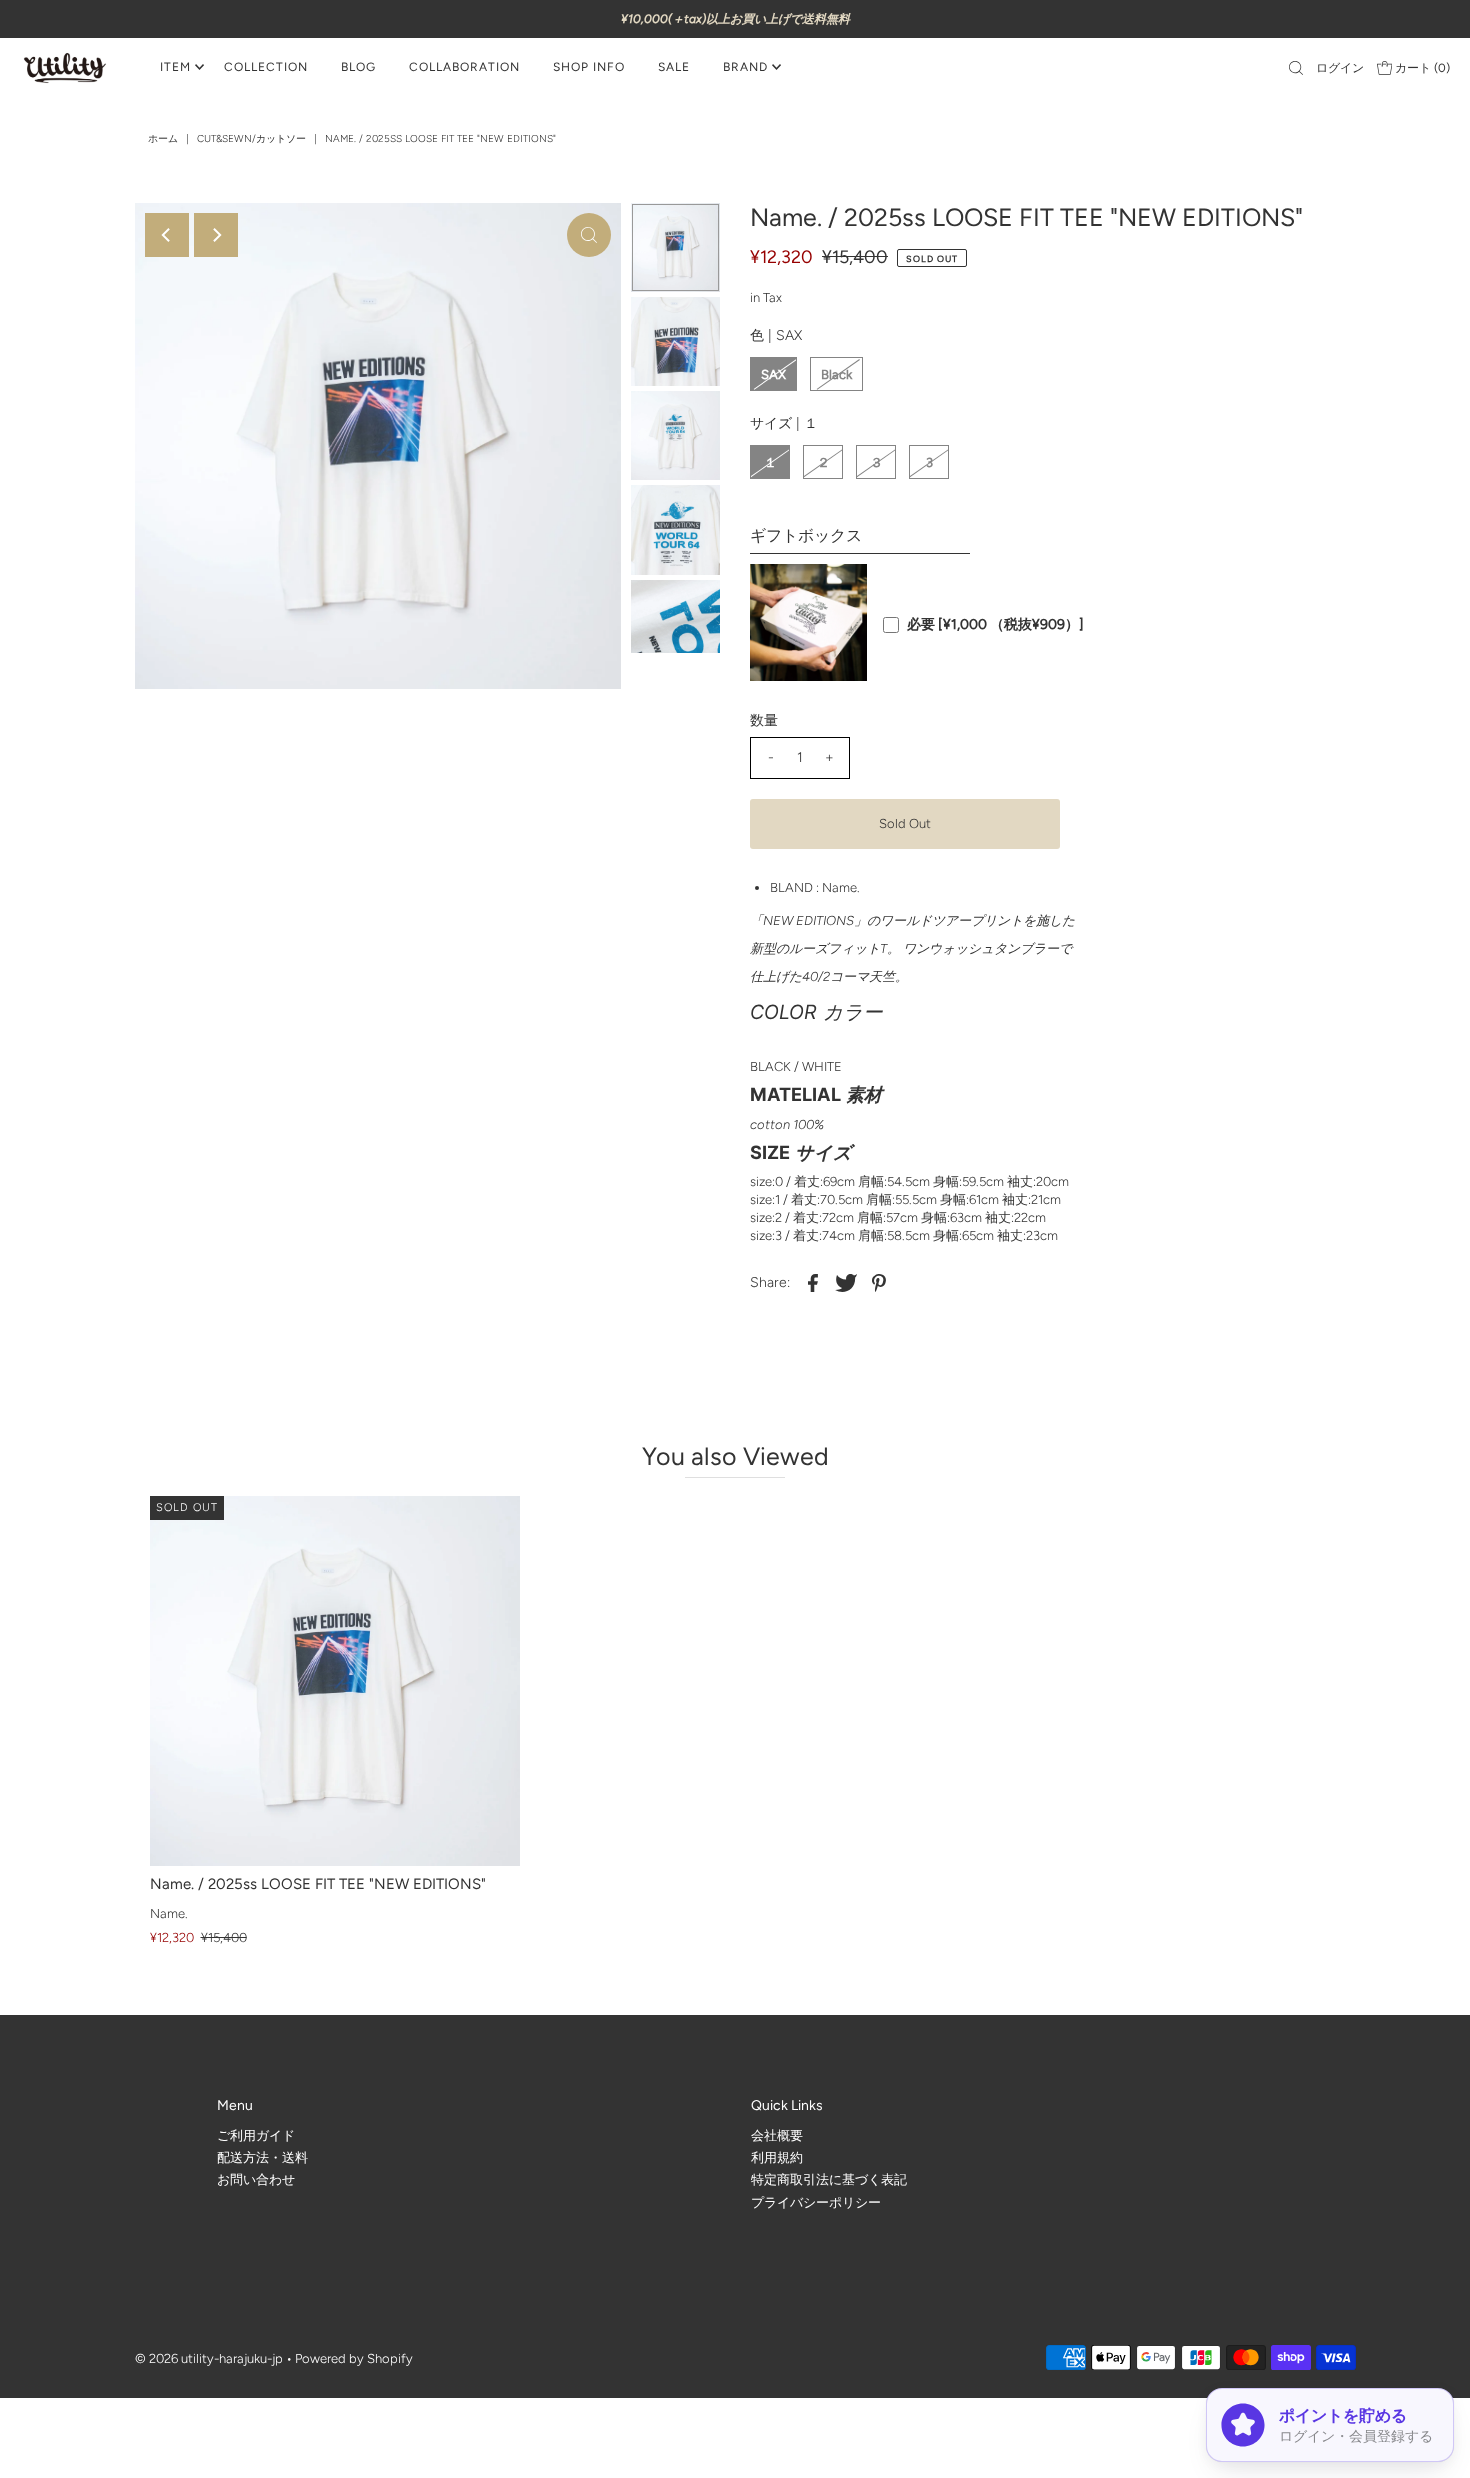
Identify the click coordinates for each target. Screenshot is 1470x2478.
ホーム (163, 138)
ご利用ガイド (256, 2135)
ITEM (175, 67)
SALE (674, 67)
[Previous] (167, 235)
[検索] (1296, 68)
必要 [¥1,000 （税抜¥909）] (995, 625)
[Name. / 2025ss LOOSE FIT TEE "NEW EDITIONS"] (335, 1681)
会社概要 (777, 2135)
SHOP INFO (589, 67)
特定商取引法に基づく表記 (829, 2179)
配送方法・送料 (262, 2157)
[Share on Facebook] (813, 1282)
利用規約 (777, 2157)
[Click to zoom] (589, 235)
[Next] (216, 235)
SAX (773, 374)
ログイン (1340, 68)
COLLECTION (266, 67)
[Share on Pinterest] (879, 1282)
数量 (764, 720)
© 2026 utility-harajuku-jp (209, 2359)
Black (836, 374)
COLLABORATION (464, 67)
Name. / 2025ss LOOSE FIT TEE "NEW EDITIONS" (318, 1884)
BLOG (358, 67)
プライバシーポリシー (816, 2202)
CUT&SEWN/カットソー (251, 138)
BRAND (745, 67)
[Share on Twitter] (846, 1282)
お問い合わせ (256, 2179)
